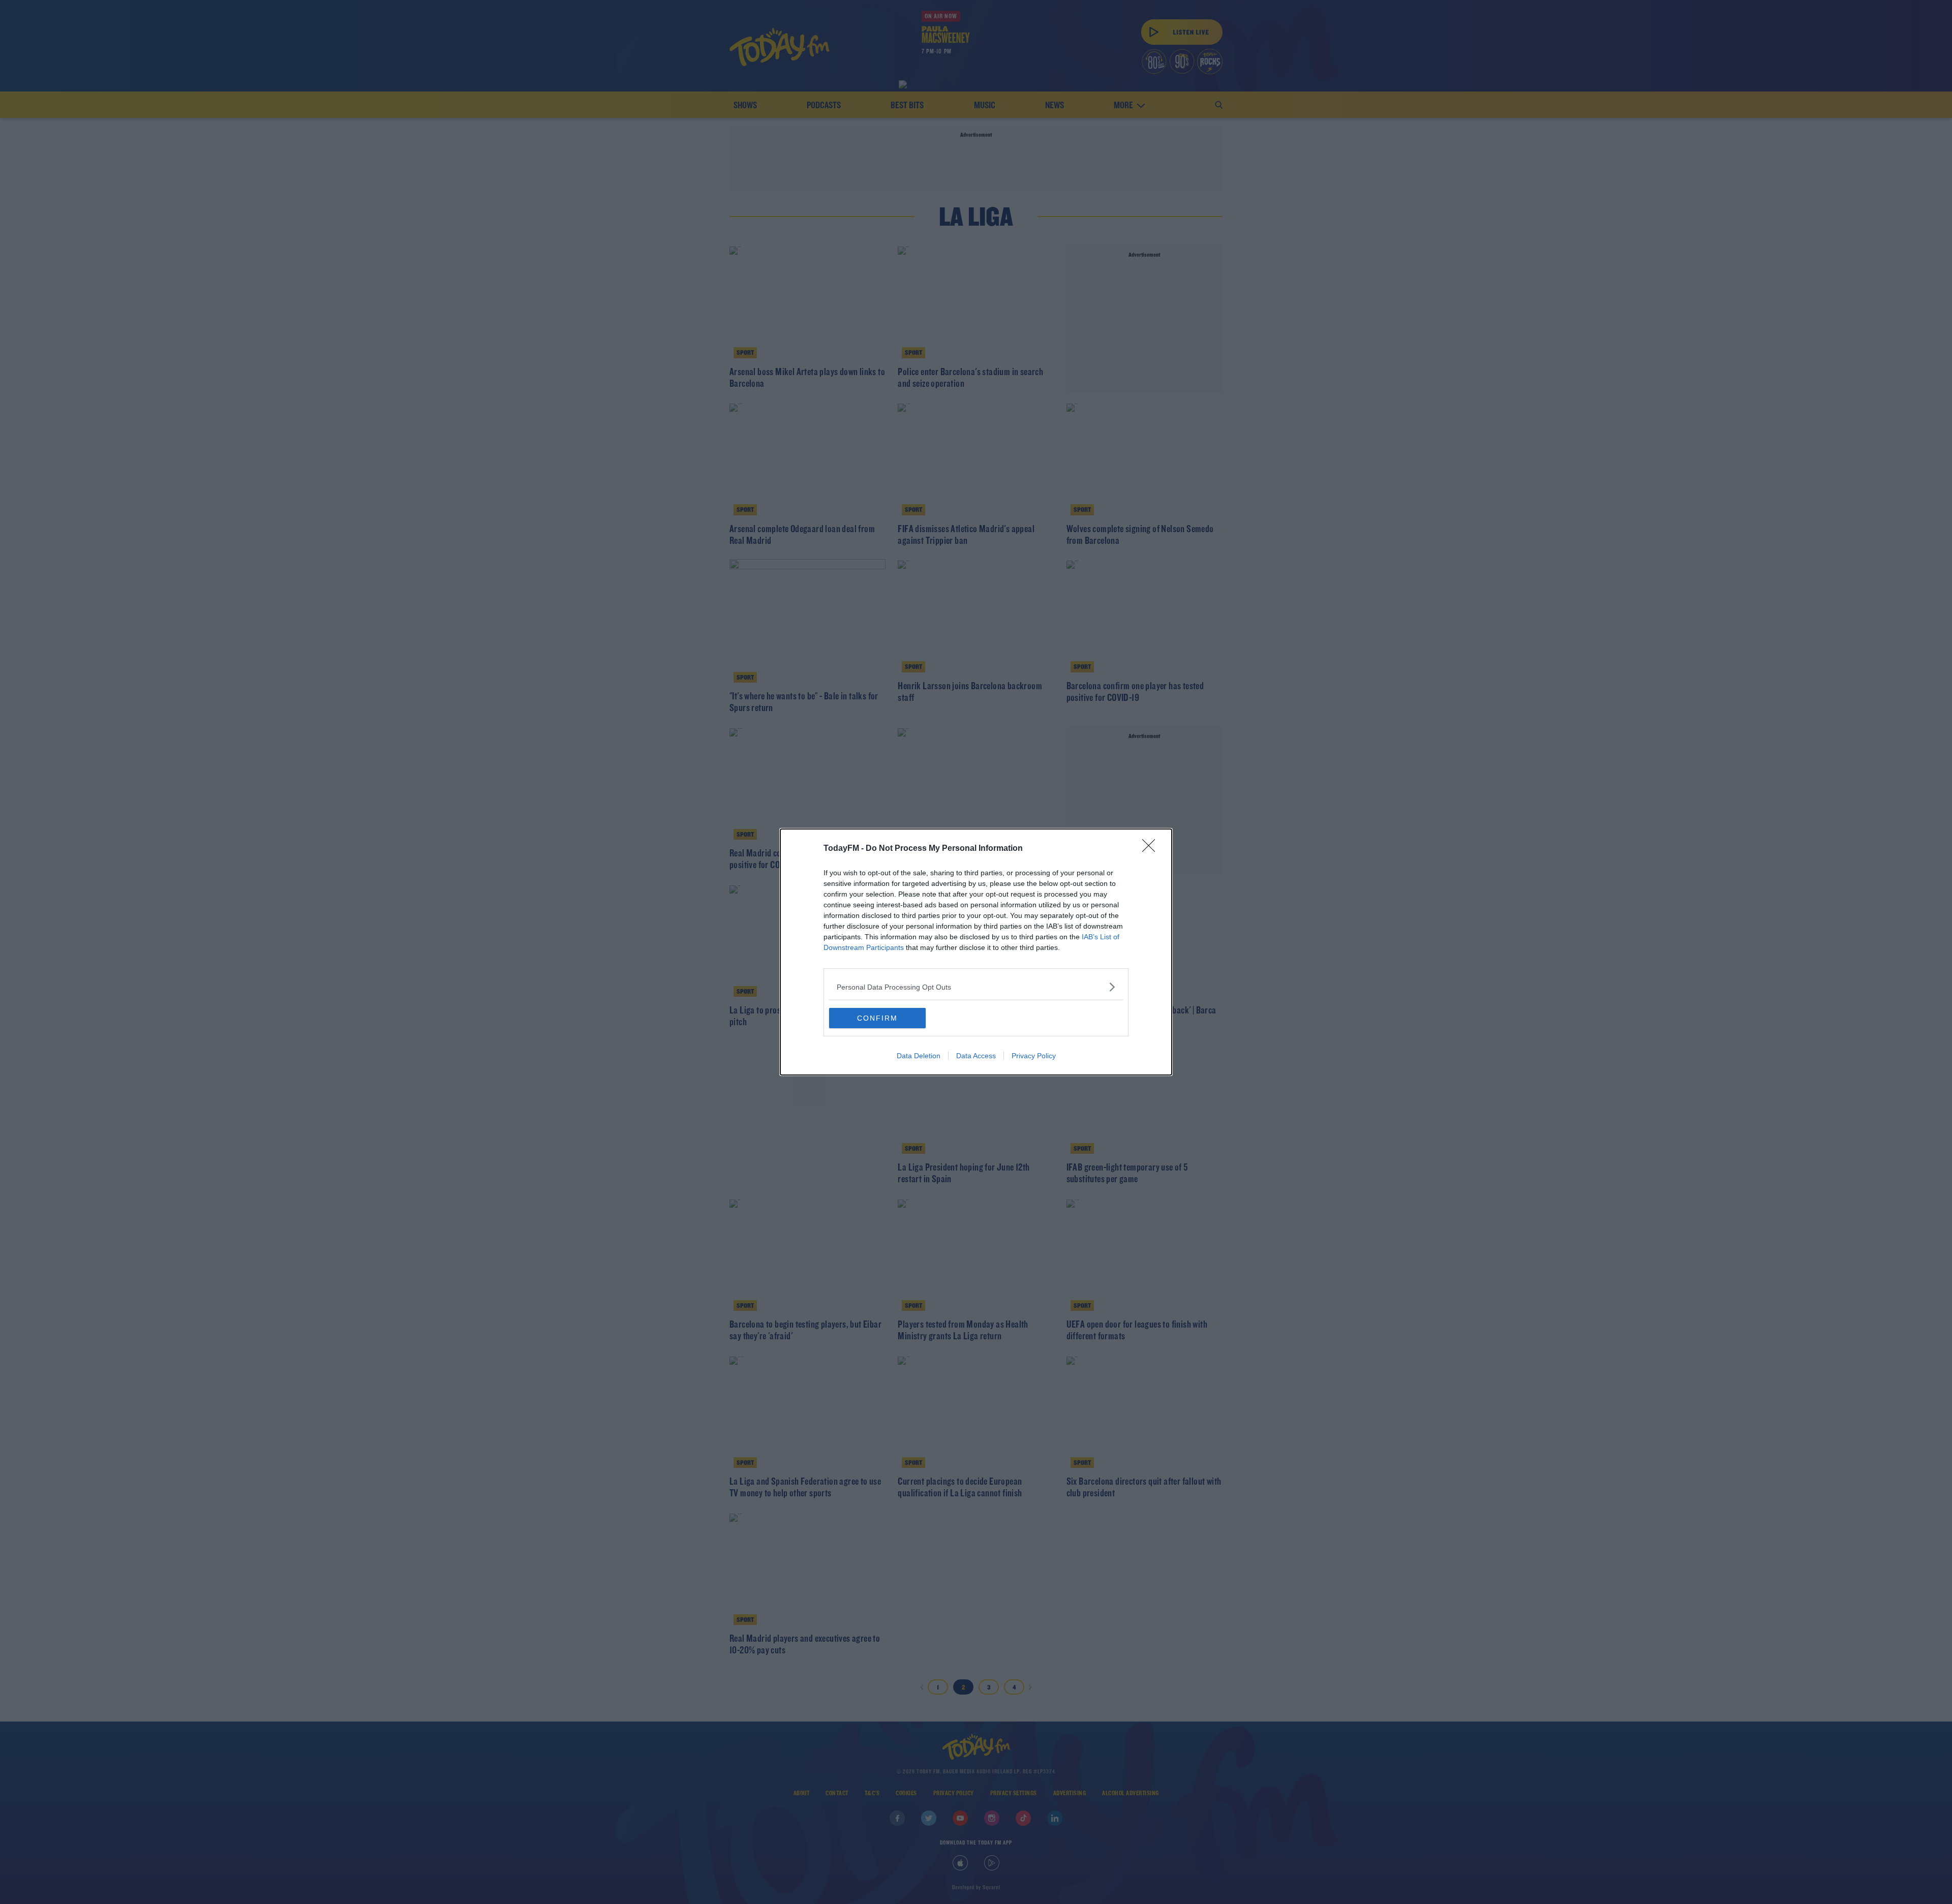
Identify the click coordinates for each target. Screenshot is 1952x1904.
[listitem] (976, 987)
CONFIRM (877, 1018)
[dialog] (976, 952)
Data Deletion (919, 1056)
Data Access (976, 1056)
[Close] (1152, 849)
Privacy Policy (1034, 1056)
